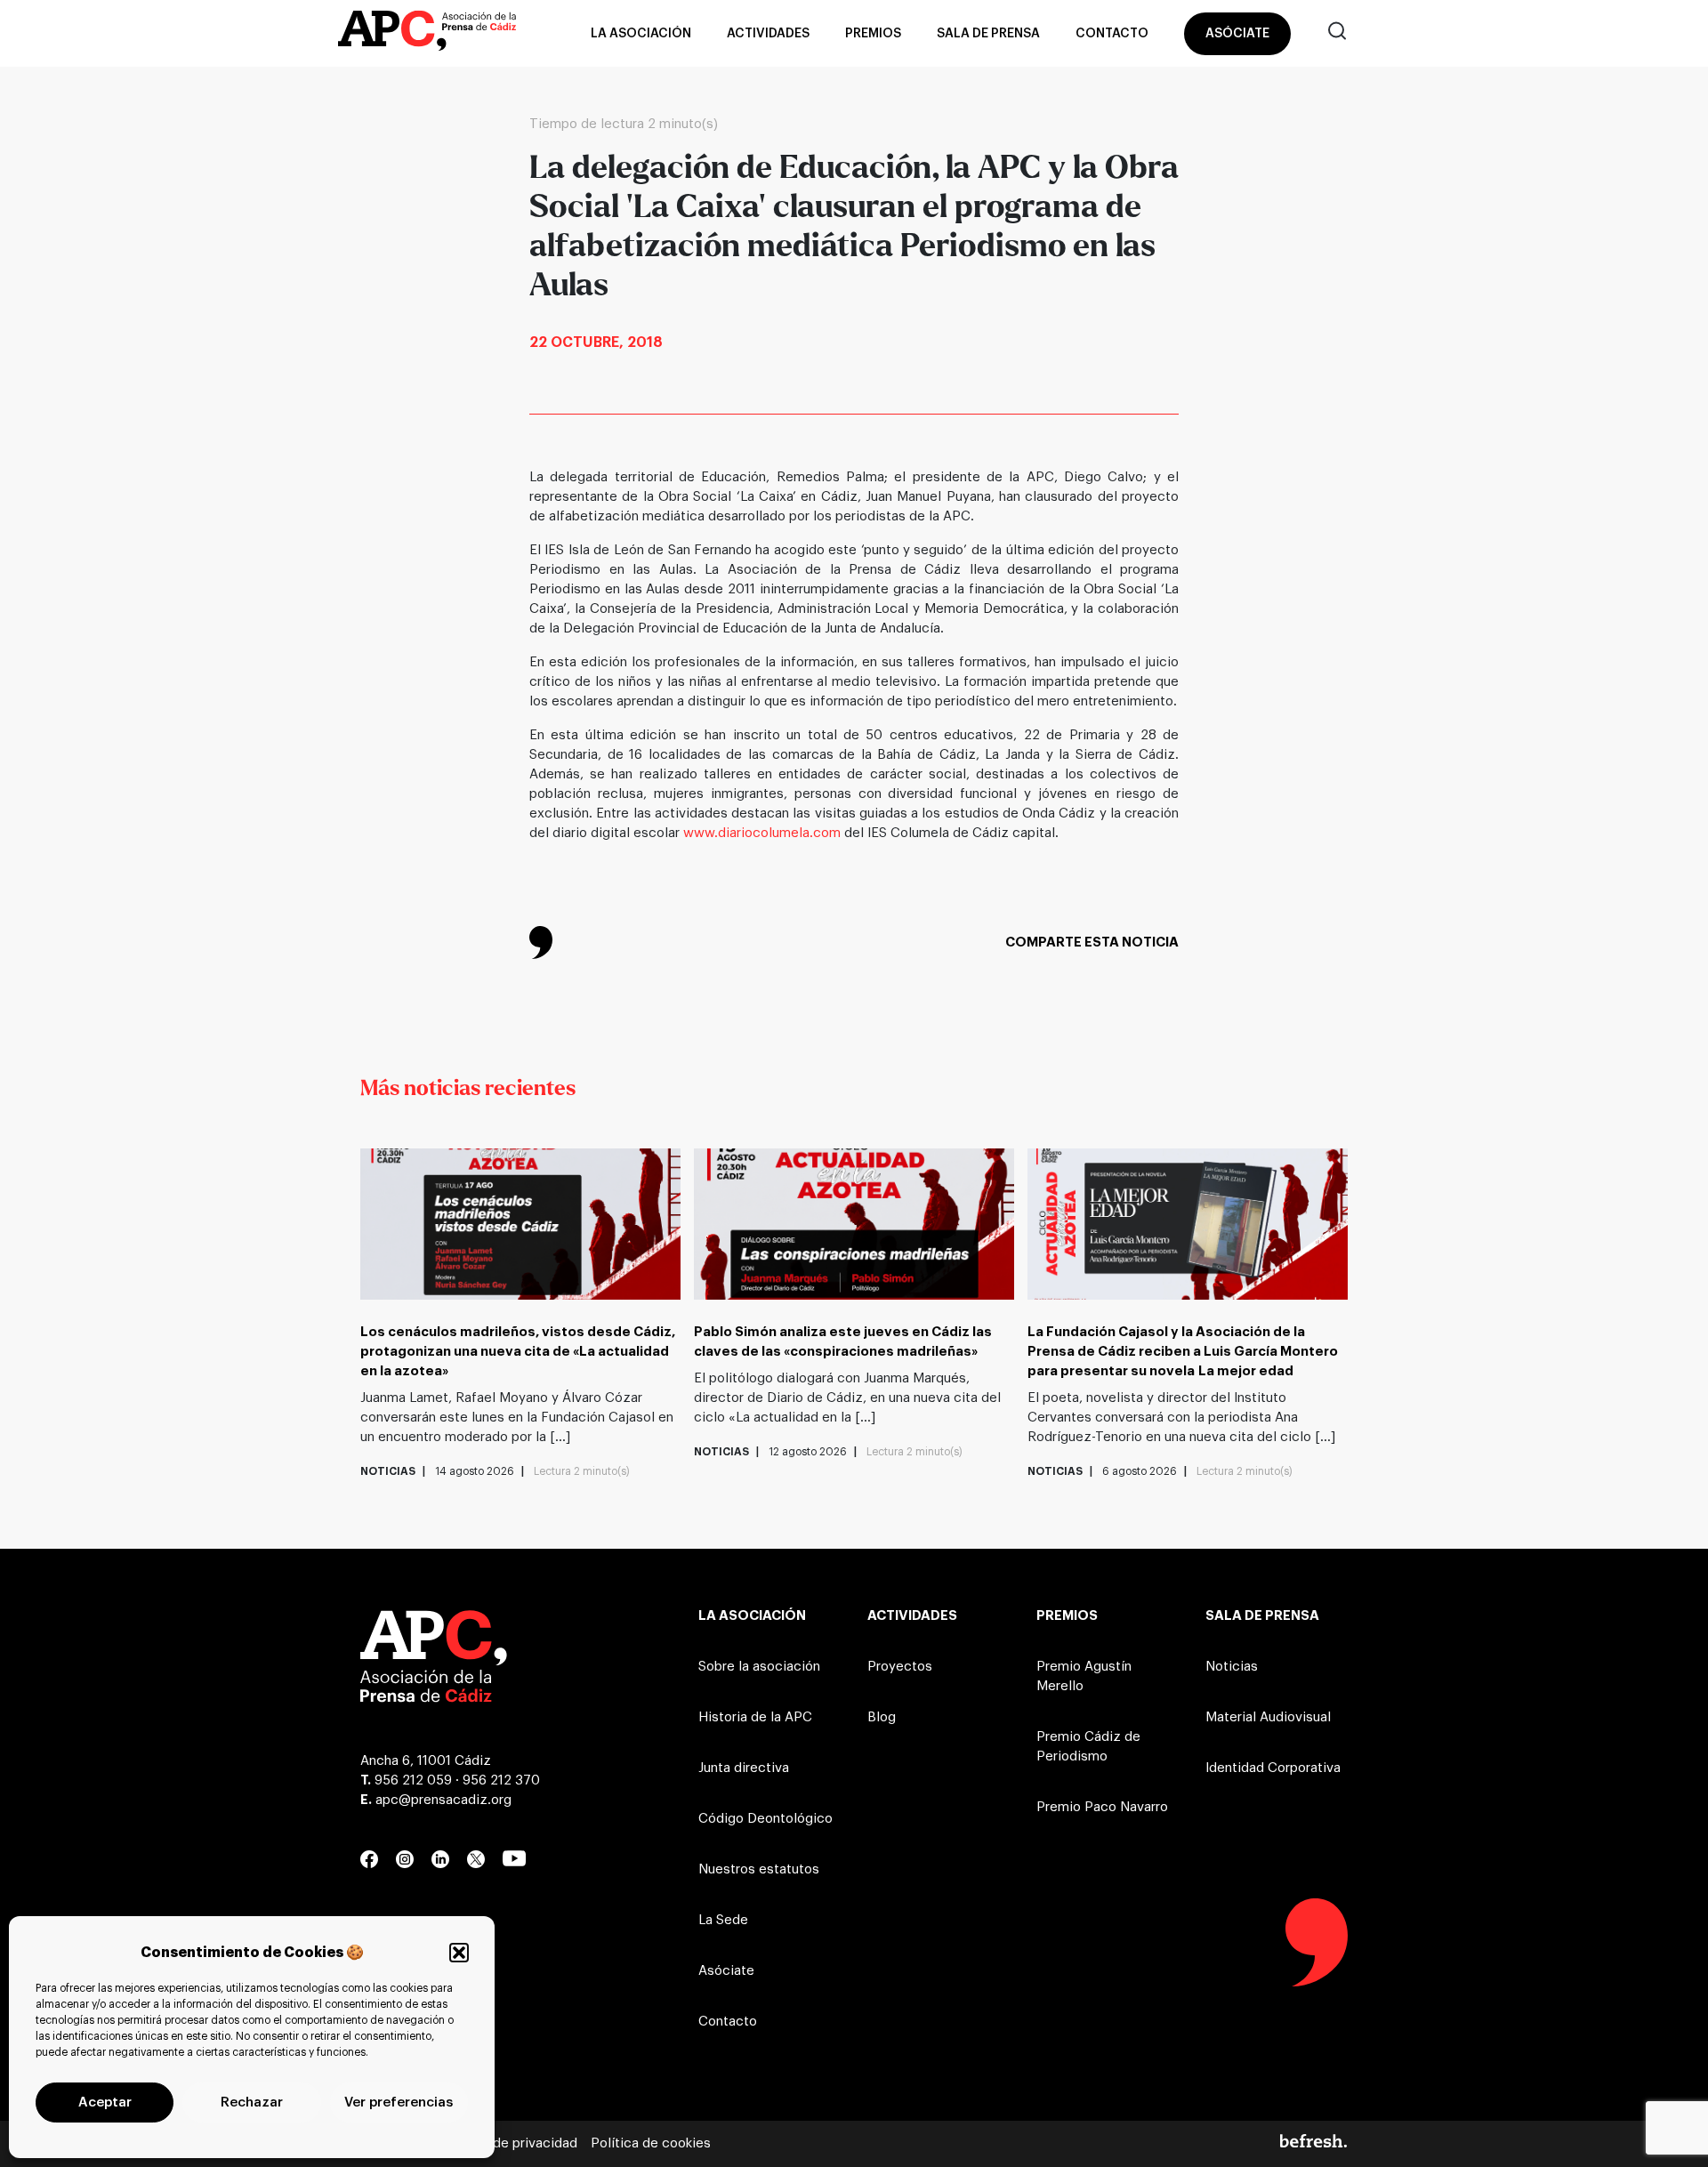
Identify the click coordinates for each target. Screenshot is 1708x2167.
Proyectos (900, 1667)
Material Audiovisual (1268, 1717)
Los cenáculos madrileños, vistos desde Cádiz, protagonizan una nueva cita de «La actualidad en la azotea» (518, 1352)
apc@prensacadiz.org (443, 1800)
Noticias (1232, 1667)
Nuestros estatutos (759, 1869)
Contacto (1112, 34)
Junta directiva (744, 1768)
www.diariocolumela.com (762, 833)
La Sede (723, 1920)
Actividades (768, 34)
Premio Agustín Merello (1084, 1676)
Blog (882, 1717)
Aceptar (105, 2103)
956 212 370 (501, 1780)
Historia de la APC (755, 1717)
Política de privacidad (509, 2143)
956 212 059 (413, 1780)
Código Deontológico (765, 1819)
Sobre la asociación (759, 1667)
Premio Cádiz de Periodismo (1088, 1747)
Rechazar (252, 2103)
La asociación (641, 34)
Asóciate (1237, 34)
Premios (873, 34)
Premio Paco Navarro (1102, 1807)
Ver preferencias (399, 2103)
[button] (459, 1953)
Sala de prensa (988, 34)
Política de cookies (651, 2143)
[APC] (427, 34)
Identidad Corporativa (1273, 1768)
